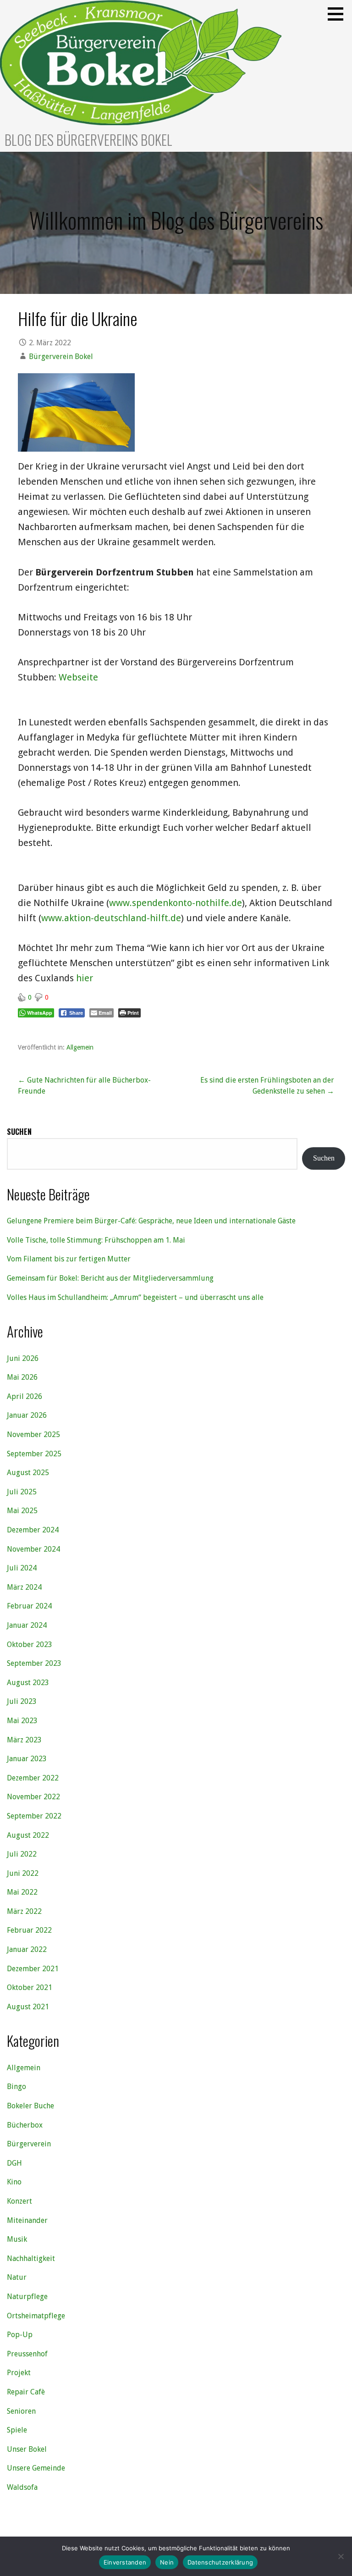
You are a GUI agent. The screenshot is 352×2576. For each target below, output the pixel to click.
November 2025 (33, 1434)
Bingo (16, 2087)
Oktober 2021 (30, 1987)
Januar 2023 (27, 1759)
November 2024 (33, 1549)
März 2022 (24, 1911)
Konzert (19, 2201)
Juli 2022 (22, 1854)
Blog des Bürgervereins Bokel (88, 140)
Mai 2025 (22, 1511)
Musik (17, 2239)
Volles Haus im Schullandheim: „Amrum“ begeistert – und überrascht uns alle (135, 1297)
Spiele (17, 2430)
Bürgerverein (29, 2144)
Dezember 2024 (33, 1530)
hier (85, 978)
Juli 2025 (22, 1492)
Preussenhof (27, 2354)
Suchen (19, 1132)
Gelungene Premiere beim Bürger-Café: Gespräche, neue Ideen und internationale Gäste (151, 1221)
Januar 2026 (27, 1415)
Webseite (78, 677)
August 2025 (28, 1473)
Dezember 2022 (33, 1778)
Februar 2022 (29, 1930)
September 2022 (34, 1816)
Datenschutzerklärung (220, 2562)
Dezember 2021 (33, 1969)
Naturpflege (27, 2297)
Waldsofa (22, 2487)
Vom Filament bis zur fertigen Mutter (69, 1259)
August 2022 (28, 1835)
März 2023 (24, 1740)
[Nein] (341, 2556)
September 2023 (34, 1663)
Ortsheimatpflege (36, 2316)
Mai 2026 (22, 1377)
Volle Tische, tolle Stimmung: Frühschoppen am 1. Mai (96, 1240)
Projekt (19, 2373)
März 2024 (24, 1587)
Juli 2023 (22, 1701)
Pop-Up (20, 2335)
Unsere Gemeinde (36, 2468)
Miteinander (27, 2220)
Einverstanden (125, 2562)
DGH (14, 2163)
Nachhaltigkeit (31, 2258)
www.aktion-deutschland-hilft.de (111, 918)
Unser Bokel (27, 2449)
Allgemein (80, 1047)
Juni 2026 (23, 1358)
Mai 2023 (22, 1721)
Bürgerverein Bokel (61, 357)
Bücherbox (25, 2125)
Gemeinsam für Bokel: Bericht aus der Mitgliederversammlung (110, 1278)
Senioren (21, 2411)
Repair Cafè (26, 2392)
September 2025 (34, 1454)
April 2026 (25, 1396)
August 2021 (28, 2007)
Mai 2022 (22, 1892)
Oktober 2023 (30, 1645)
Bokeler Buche (30, 2106)
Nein (167, 2562)
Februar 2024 (29, 1606)
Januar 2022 (27, 1949)
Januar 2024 (27, 1625)
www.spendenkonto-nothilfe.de (176, 903)
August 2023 (28, 1683)
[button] (339, 14)
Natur (17, 2277)
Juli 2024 (22, 1568)
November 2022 (33, 1797)
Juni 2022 (23, 1873)
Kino (14, 2182)
